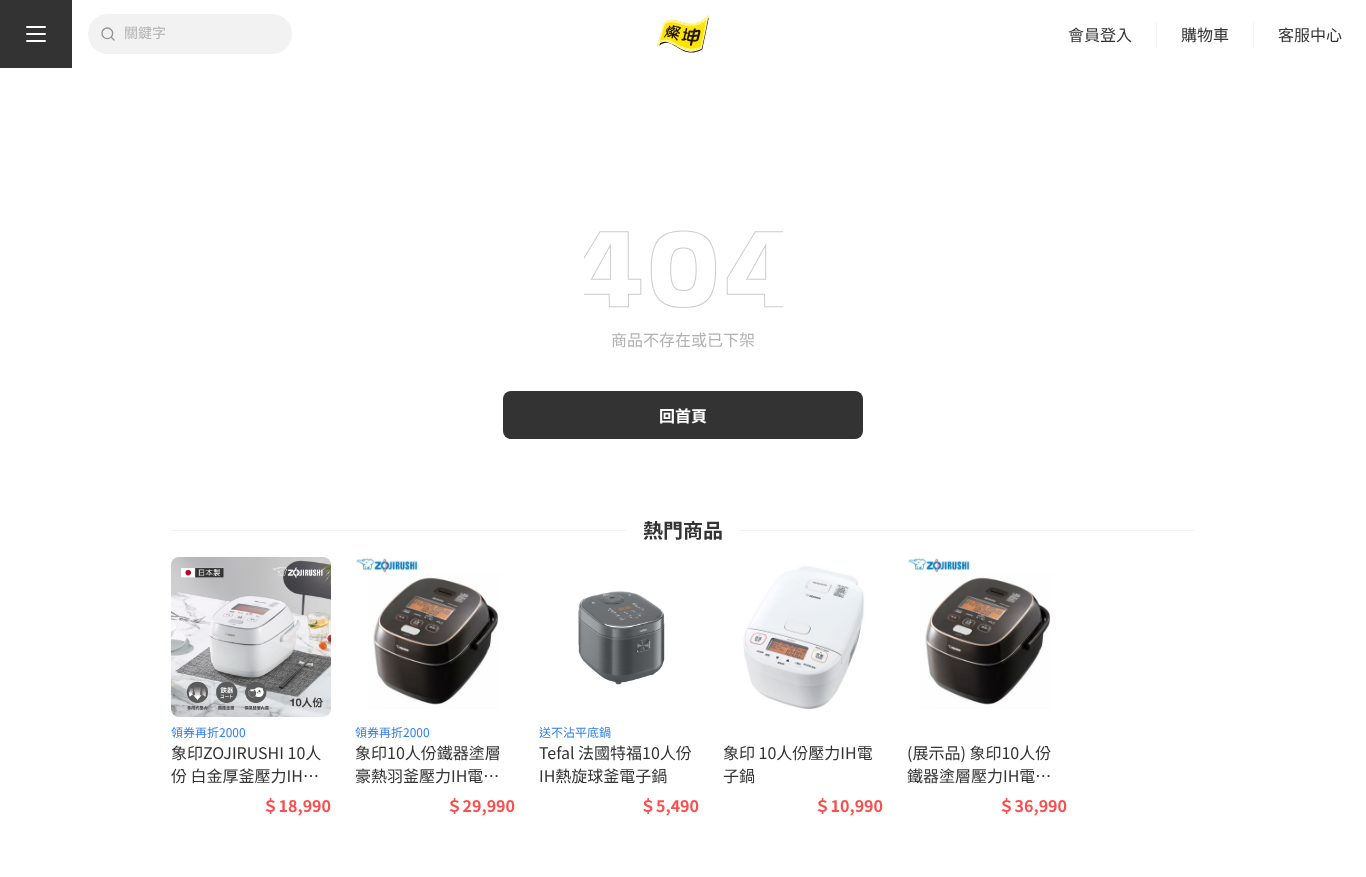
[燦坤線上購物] (683, 34)
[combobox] (202, 34)
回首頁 (683, 415)
